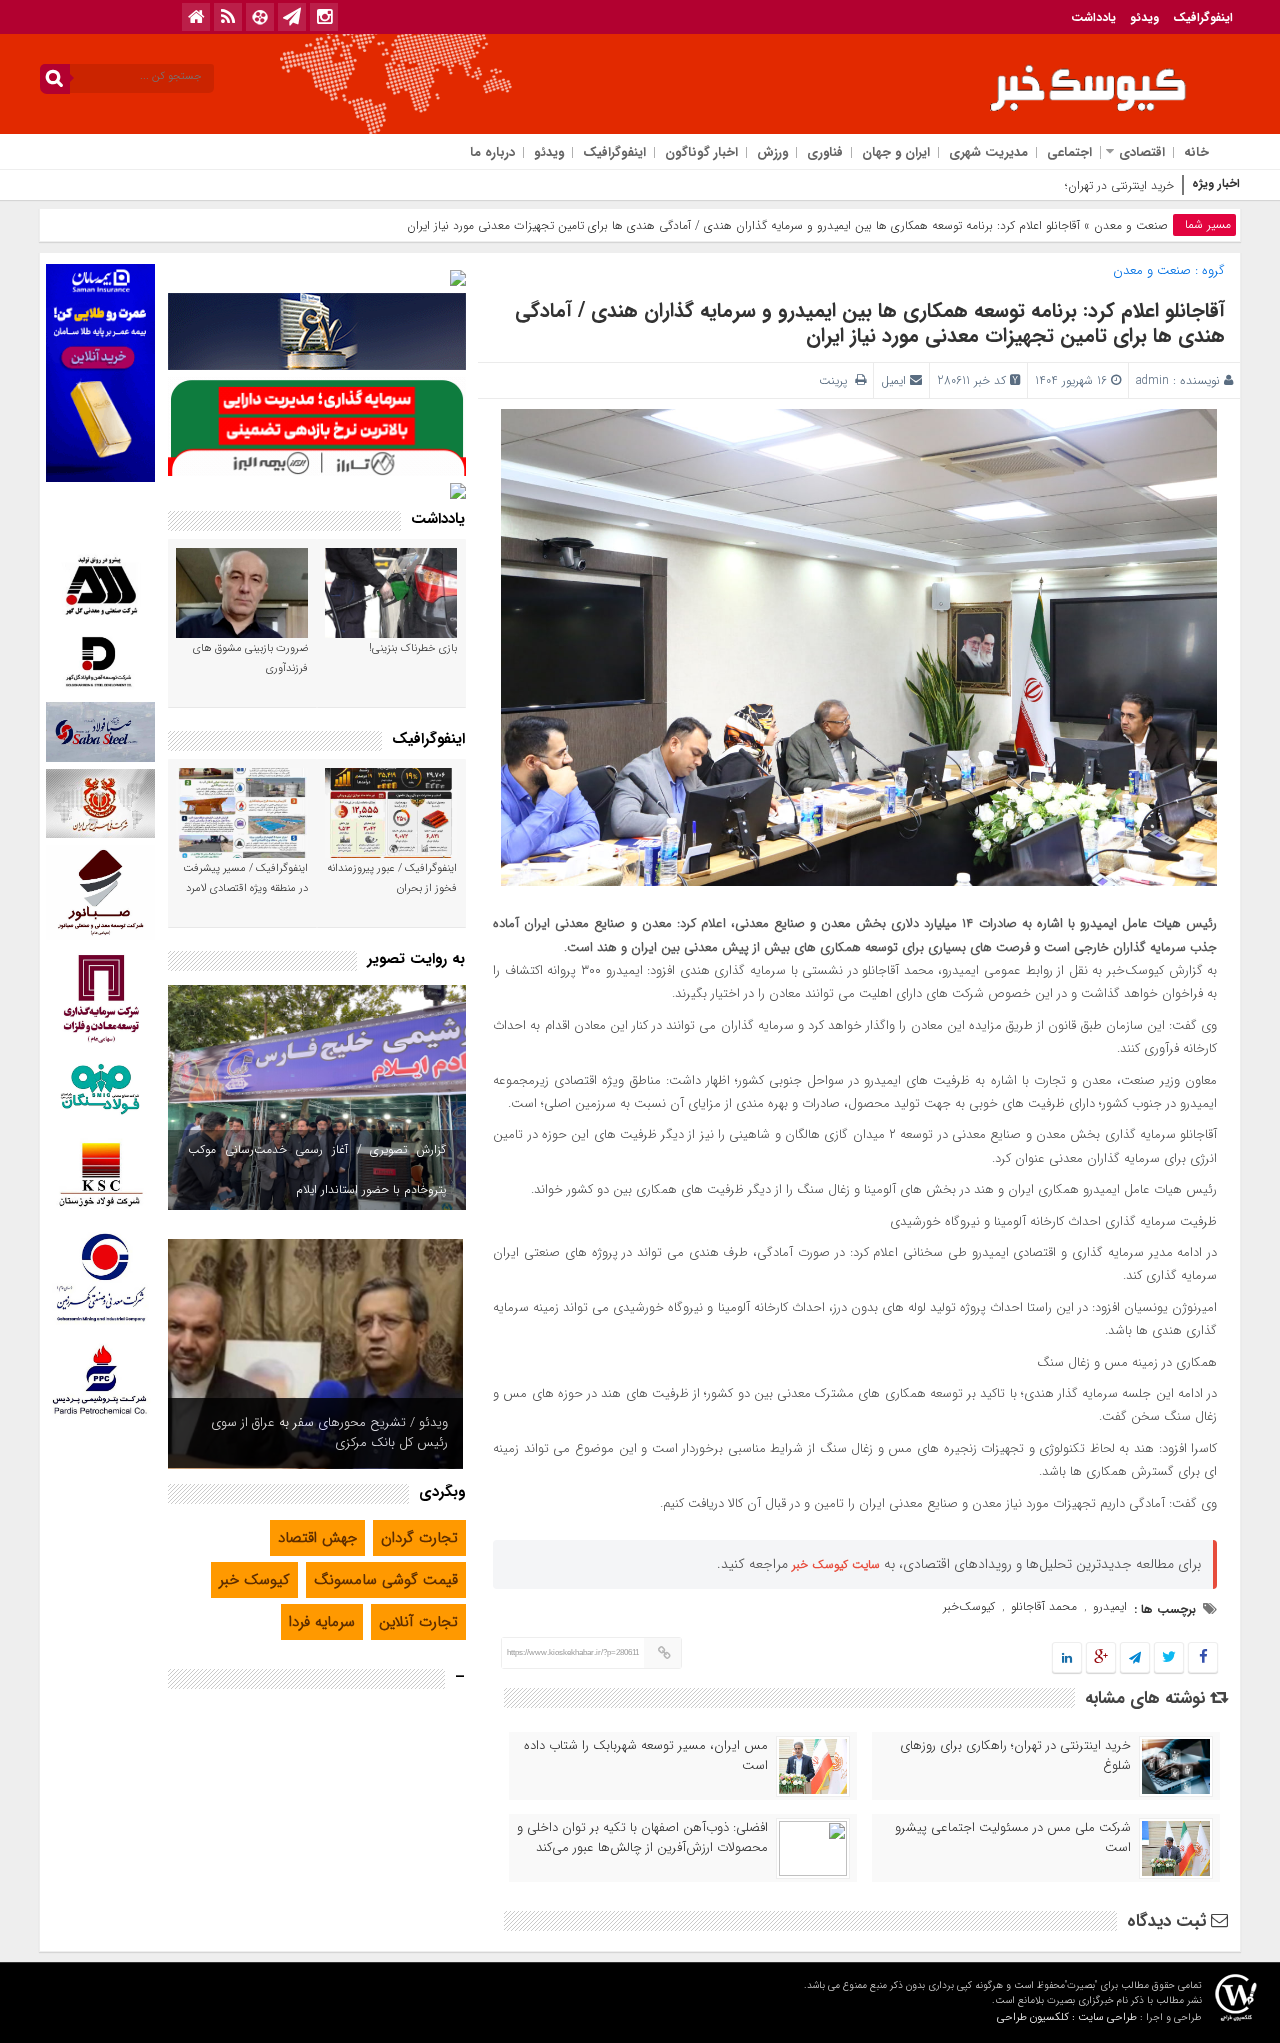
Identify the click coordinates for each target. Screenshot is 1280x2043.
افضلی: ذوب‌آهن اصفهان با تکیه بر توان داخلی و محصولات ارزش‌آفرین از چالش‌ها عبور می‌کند (642, 1838)
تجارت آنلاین (418, 1622)
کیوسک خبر (254, 1580)
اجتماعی (1069, 152)
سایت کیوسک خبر (836, 1564)
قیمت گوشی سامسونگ (386, 1580)
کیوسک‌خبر (969, 1606)
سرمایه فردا (322, 1622)
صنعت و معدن (1131, 225)
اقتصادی (1142, 152)
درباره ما (492, 152)
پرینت (837, 380)
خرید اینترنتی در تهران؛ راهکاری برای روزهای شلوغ (1052, 185)
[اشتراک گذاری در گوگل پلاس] (1101, 1658)
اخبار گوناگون (701, 152)
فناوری (825, 152)
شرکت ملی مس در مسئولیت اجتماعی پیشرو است (1013, 1838)
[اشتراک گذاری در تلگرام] (1135, 1658)
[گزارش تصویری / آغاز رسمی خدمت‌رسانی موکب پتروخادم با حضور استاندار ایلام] (317, 1097)
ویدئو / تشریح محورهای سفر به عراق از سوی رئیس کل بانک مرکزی (329, 1432)
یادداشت (1093, 17)
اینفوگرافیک (1203, 17)
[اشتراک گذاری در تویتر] (1169, 1658)
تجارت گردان (419, 1538)
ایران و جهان (896, 152)
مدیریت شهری (988, 152)
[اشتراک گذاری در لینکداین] (1067, 1658)
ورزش (772, 152)
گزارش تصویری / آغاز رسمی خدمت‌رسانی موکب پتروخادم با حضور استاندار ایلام (317, 1169)
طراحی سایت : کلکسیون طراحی (1067, 2017)
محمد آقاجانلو (1044, 1606)
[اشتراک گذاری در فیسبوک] (1202, 1658)
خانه (1196, 152)
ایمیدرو (1110, 1606)
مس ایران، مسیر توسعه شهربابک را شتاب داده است (646, 1756)
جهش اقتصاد (317, 1538)
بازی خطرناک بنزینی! (413, 648)
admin (1152, 380)
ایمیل (893, 380)
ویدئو (1144, 17)
